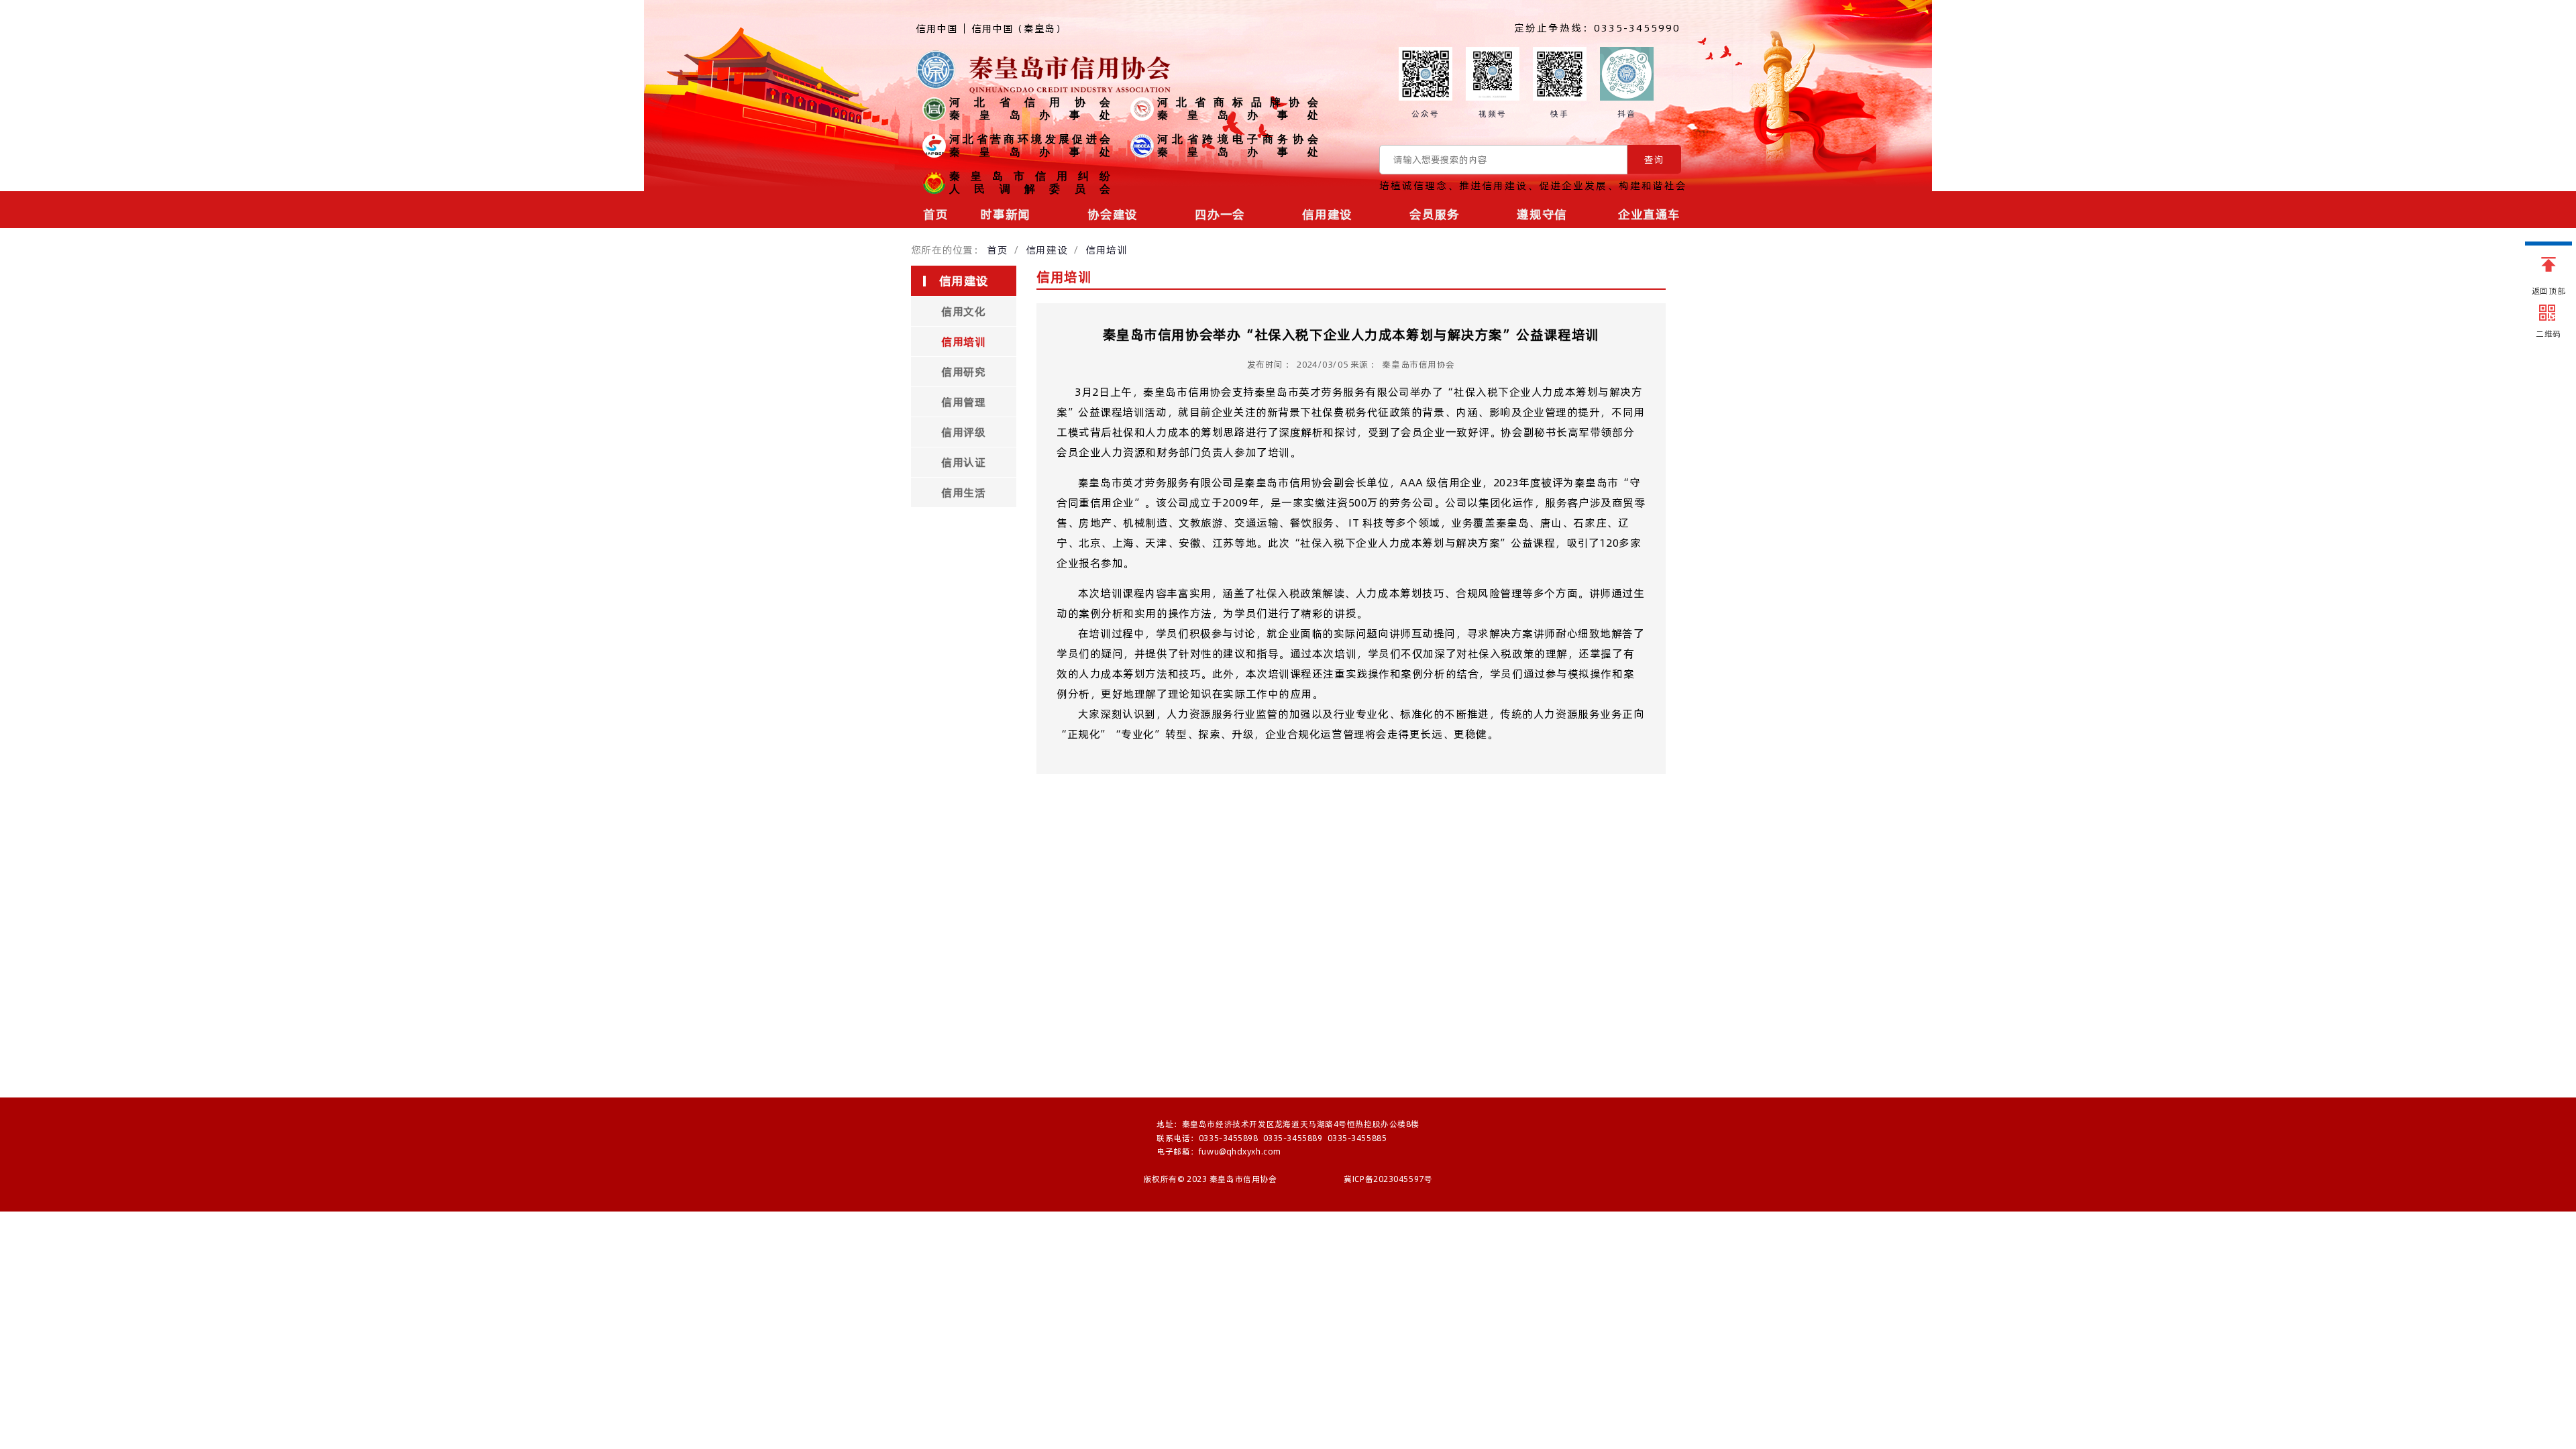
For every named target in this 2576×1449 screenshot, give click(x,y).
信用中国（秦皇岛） (1018, 30)
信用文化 (963, 311)
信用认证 (963, 462)
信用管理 (963, 402)
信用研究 (963, 372)
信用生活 (963, 492)
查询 (1654, 160)
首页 (935, 214)
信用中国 (936, 29)
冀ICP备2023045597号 (1388, 1179)
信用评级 (963, 432)
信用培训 (1106, 250)
